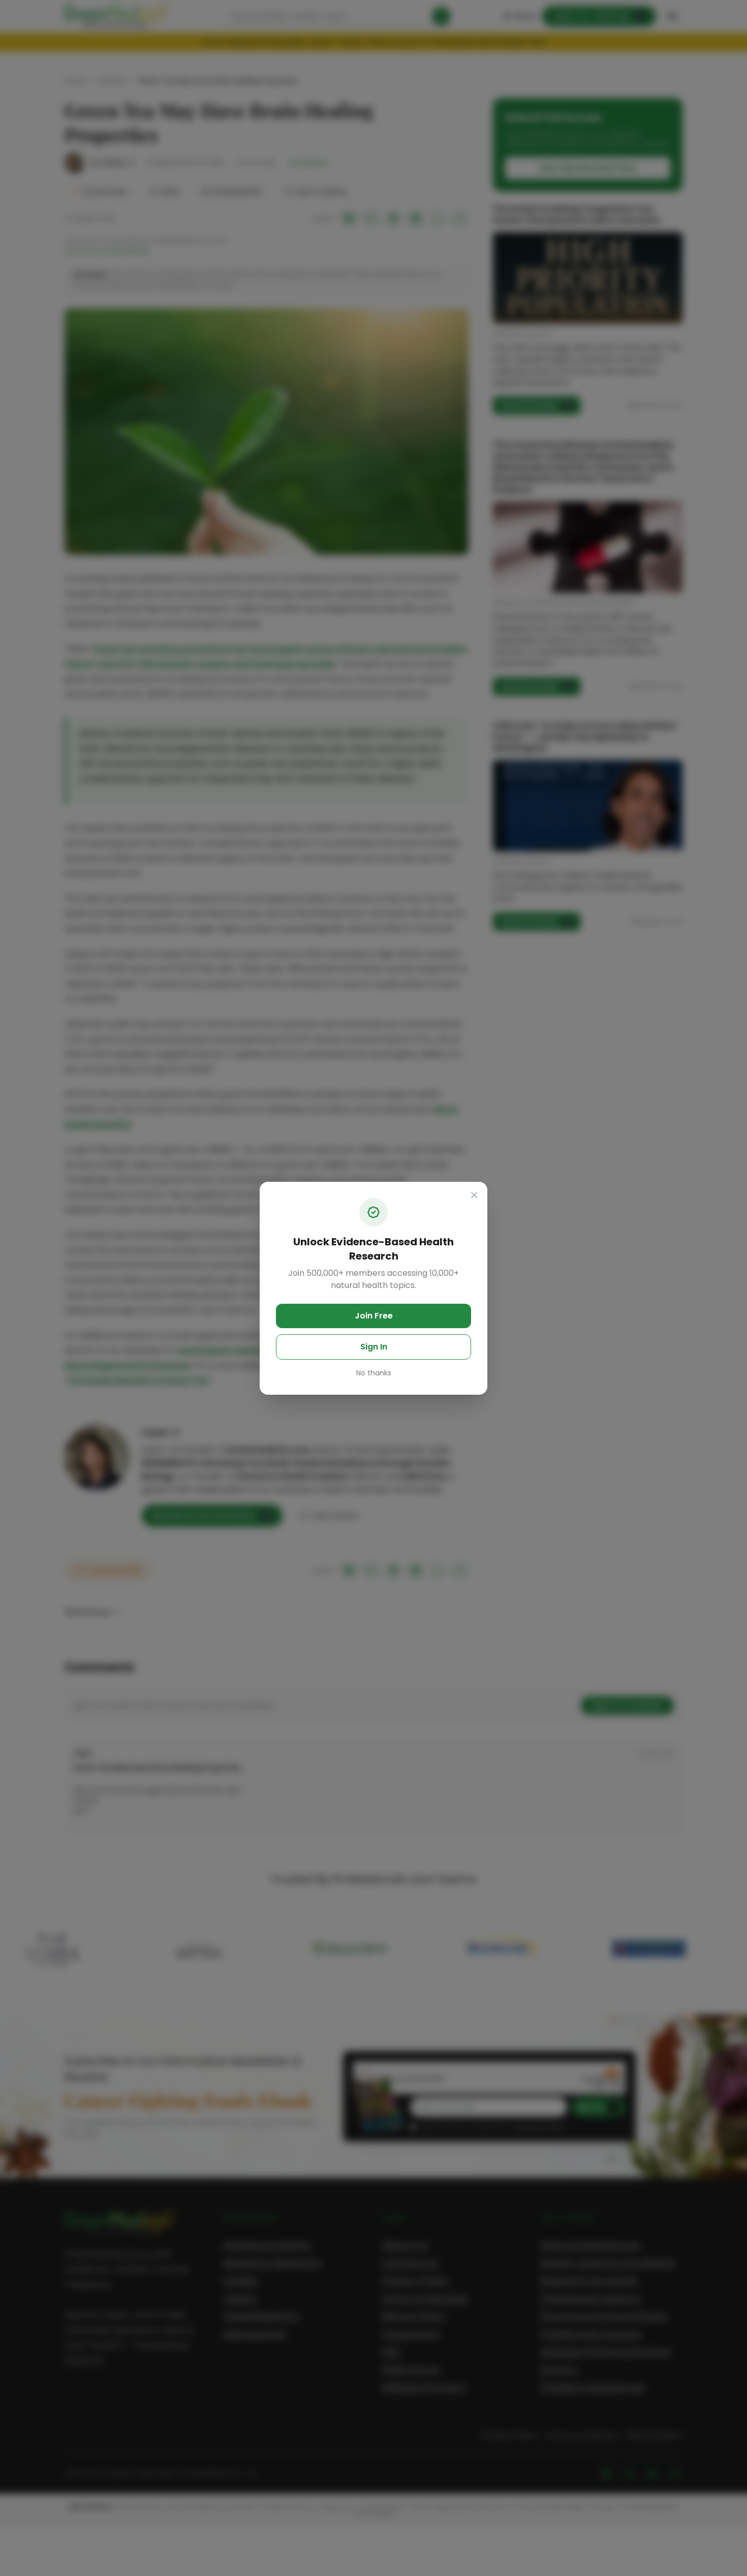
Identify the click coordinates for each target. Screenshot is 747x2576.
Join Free (374, 1316)
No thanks (374, 1373)
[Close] (474, 1195)
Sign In (374, 1347)
